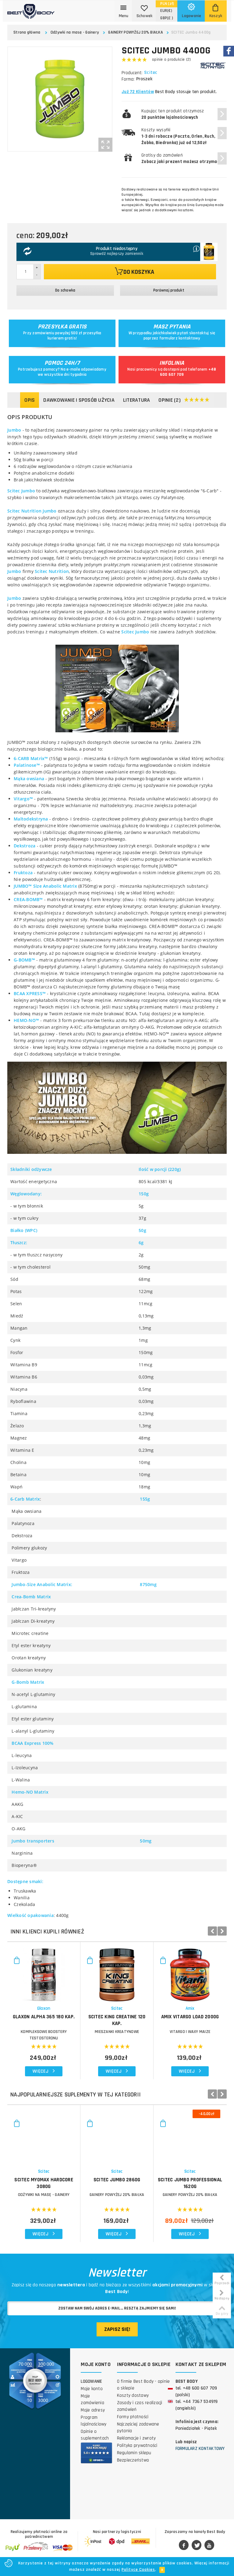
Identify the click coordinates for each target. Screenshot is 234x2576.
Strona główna (27, 32)
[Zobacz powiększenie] (105, 145)
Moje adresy (93, 2410)
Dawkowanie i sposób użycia (79, 400)
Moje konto (92, 2389)
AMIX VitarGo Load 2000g (190, 2017)
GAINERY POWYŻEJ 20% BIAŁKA (136, 32)
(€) (166, 11)
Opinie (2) (170, 400)
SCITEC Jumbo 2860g (117, 2180)
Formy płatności (133, 2417)
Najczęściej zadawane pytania (138, 2427)
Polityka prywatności (137, 2446)
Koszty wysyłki (178, 136)
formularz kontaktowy (180, 338)
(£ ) (167, 18)
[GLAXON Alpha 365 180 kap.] (44, 1972)
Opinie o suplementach (95, 2435)
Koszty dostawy (133, 2395)
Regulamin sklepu (134, 2453)
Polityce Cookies (138, 2570)
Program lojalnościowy (94, 2421)
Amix (190, 2008)
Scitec (151, 73)
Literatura (137, 400)
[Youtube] (209, 2545)
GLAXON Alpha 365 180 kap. (44, 2017)
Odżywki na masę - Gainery (75, 32)
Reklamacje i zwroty (136, 2438)
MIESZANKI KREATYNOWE (117, 2032)
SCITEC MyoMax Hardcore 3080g (44, 2183)
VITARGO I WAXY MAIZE (190, 2032)
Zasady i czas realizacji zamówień (140, 2406)
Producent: (132, 73)
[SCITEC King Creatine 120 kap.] (117, 1972)
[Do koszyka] (17, 1963)
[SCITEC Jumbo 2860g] (117, 2135)
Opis (30, 400)
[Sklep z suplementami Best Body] (31, 9)
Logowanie (91, 2381)
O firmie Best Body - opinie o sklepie (144, 2385)
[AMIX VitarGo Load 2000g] (190, 1972)
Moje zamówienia (92, 2399)
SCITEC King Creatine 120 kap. (117, 2020)
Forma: (128, 79)
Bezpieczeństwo (133, 2460)
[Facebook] (184, 2545)
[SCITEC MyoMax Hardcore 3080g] (44, 2135)
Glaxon (44, 2008)
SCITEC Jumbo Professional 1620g (190, 2183)
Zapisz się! (117, 2329)
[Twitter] (197, 2545)
